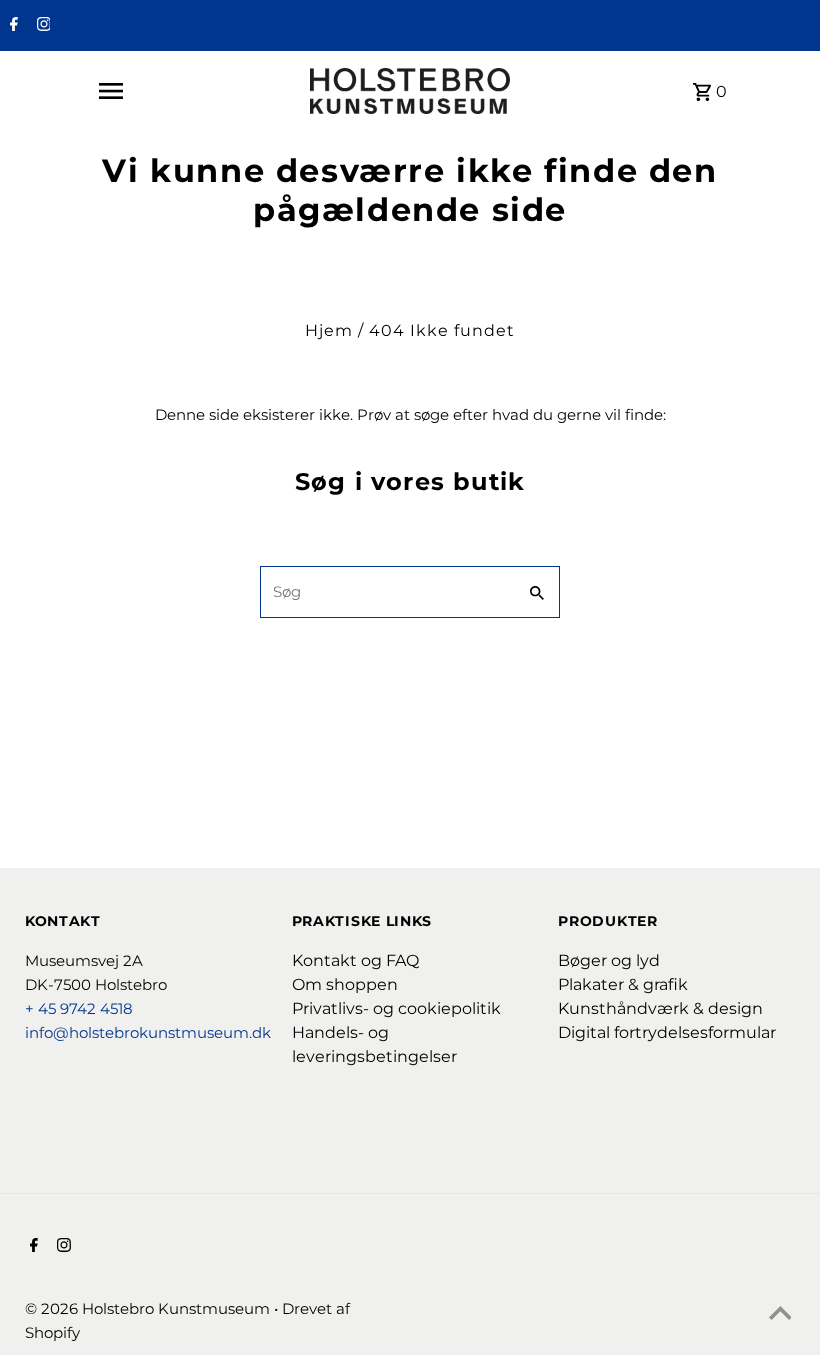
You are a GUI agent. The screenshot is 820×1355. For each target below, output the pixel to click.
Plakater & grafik (623, 984)
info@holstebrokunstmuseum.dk (148, 1032)
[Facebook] (11, 26)
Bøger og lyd (609, 960)
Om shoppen (345, 984)
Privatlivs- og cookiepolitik (396, 1008)
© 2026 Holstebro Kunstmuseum (149, 1308)
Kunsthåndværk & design (660, 1008)
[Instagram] (41, 26)
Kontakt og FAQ (355, 960)
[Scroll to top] (780, 1315)
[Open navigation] (110, 91)
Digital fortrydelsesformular (667, 1032)
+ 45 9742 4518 (79, 1008)
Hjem (329, 330)
